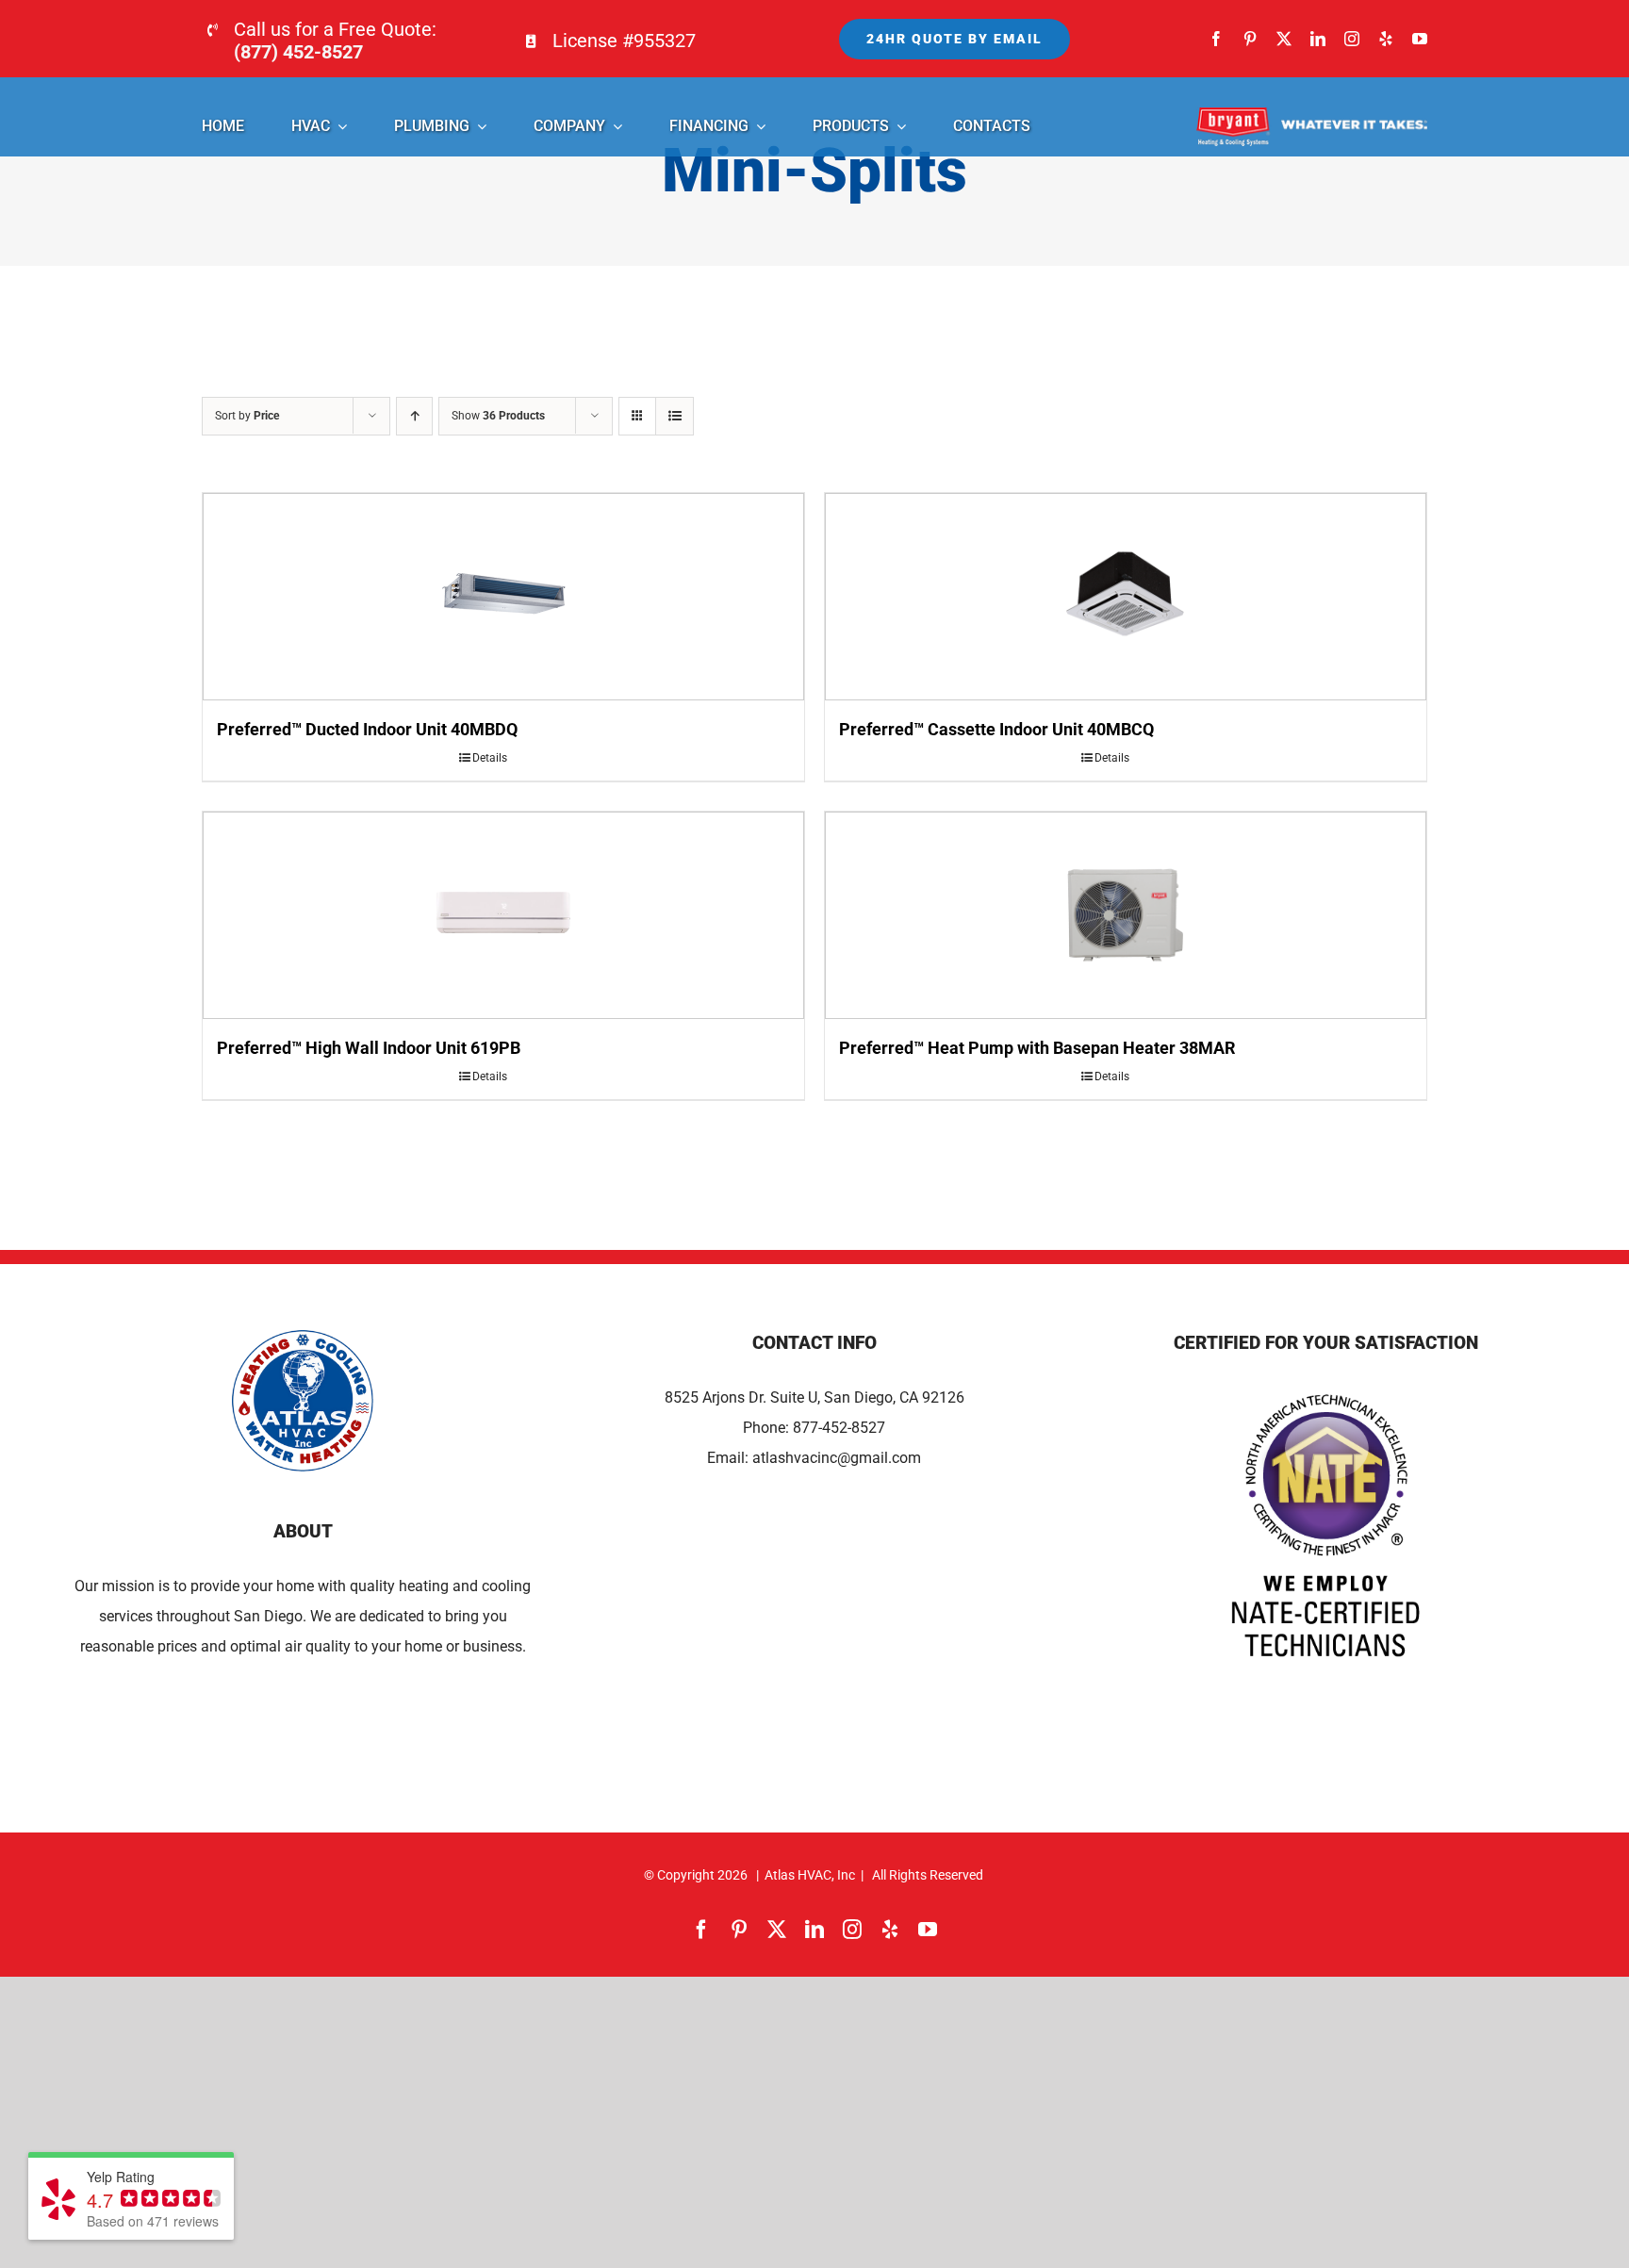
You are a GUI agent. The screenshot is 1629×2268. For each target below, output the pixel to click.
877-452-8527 (839, 1428)
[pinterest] (1250, 39)
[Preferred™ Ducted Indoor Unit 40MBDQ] (503, 597)
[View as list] (675, 416)
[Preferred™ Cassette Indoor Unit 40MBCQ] (1126, 597)
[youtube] (1420, 39)
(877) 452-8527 (298, 52)
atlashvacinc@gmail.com (837, 1458)
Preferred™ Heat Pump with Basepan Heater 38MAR (1037, 1048)
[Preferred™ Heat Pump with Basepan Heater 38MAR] (1126, 915)
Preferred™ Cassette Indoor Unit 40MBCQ (996, 729)
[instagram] (1352, 39)
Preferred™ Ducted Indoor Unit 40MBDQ (367, 729)
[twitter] (1284, 39)
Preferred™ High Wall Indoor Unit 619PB (369, 1048)
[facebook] (1216, 39)
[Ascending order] (414, 416)
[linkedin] (1318, 39)
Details (490, 758)
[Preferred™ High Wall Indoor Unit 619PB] (503, 915)
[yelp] (1386, 39)
